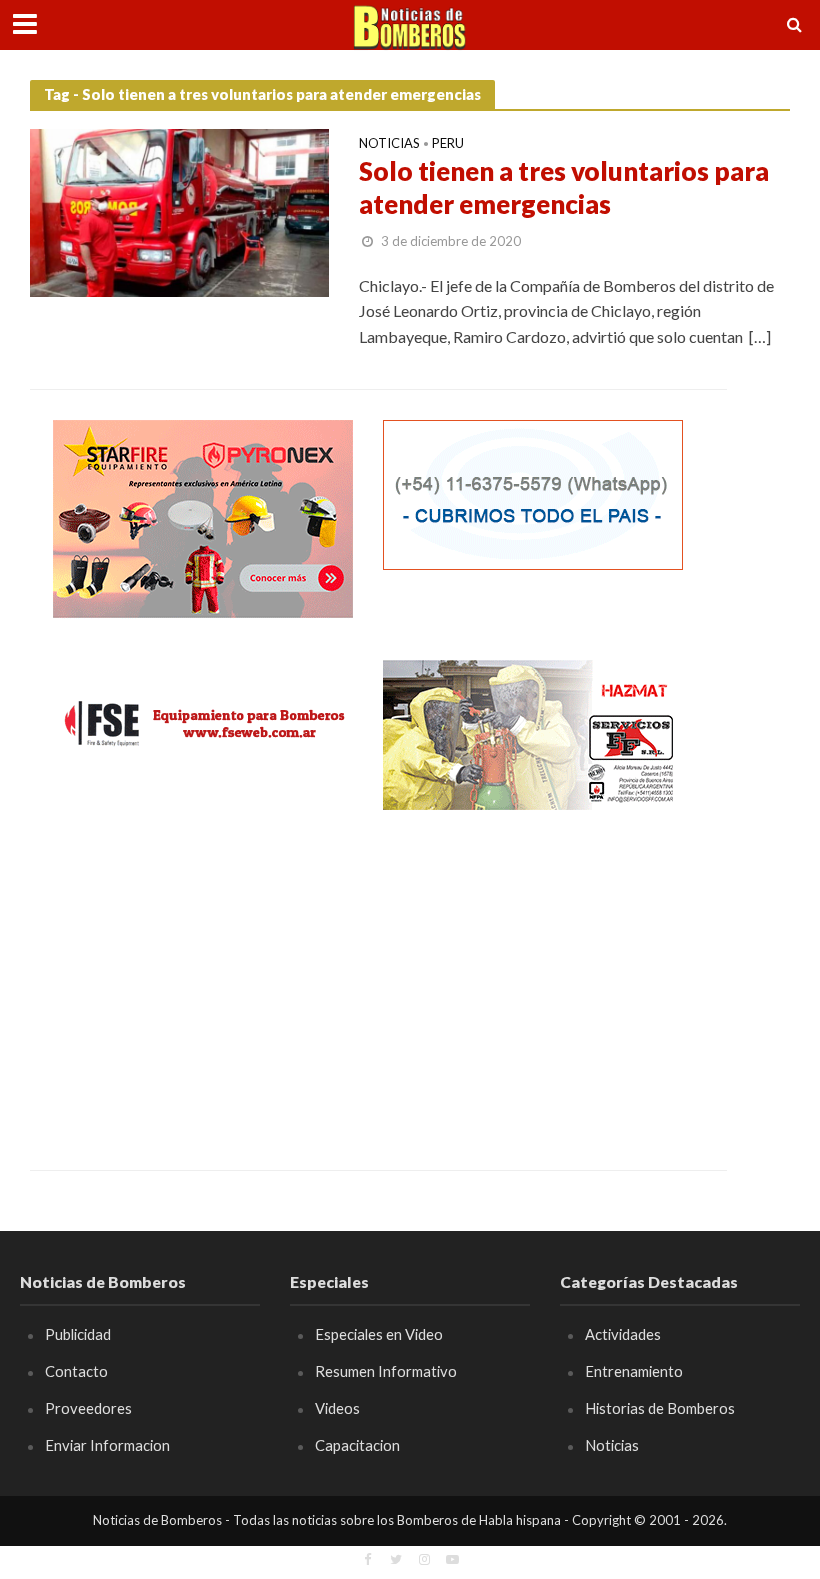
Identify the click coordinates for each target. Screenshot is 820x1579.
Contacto (76, 1371)
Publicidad (78, 1334)
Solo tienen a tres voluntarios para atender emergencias (564, 188)
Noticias (389, 144)
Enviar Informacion (107, 1445)
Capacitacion (357, 1445)
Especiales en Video (379, 1334)
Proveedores (88, 1408)
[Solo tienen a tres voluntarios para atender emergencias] (179, 210)
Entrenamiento (634, 1371)
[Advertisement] (203, 975)
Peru (448, 144)
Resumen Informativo (386, 1371)
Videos (337, 1408)
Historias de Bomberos (660, 1408)
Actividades (623, 1334)
